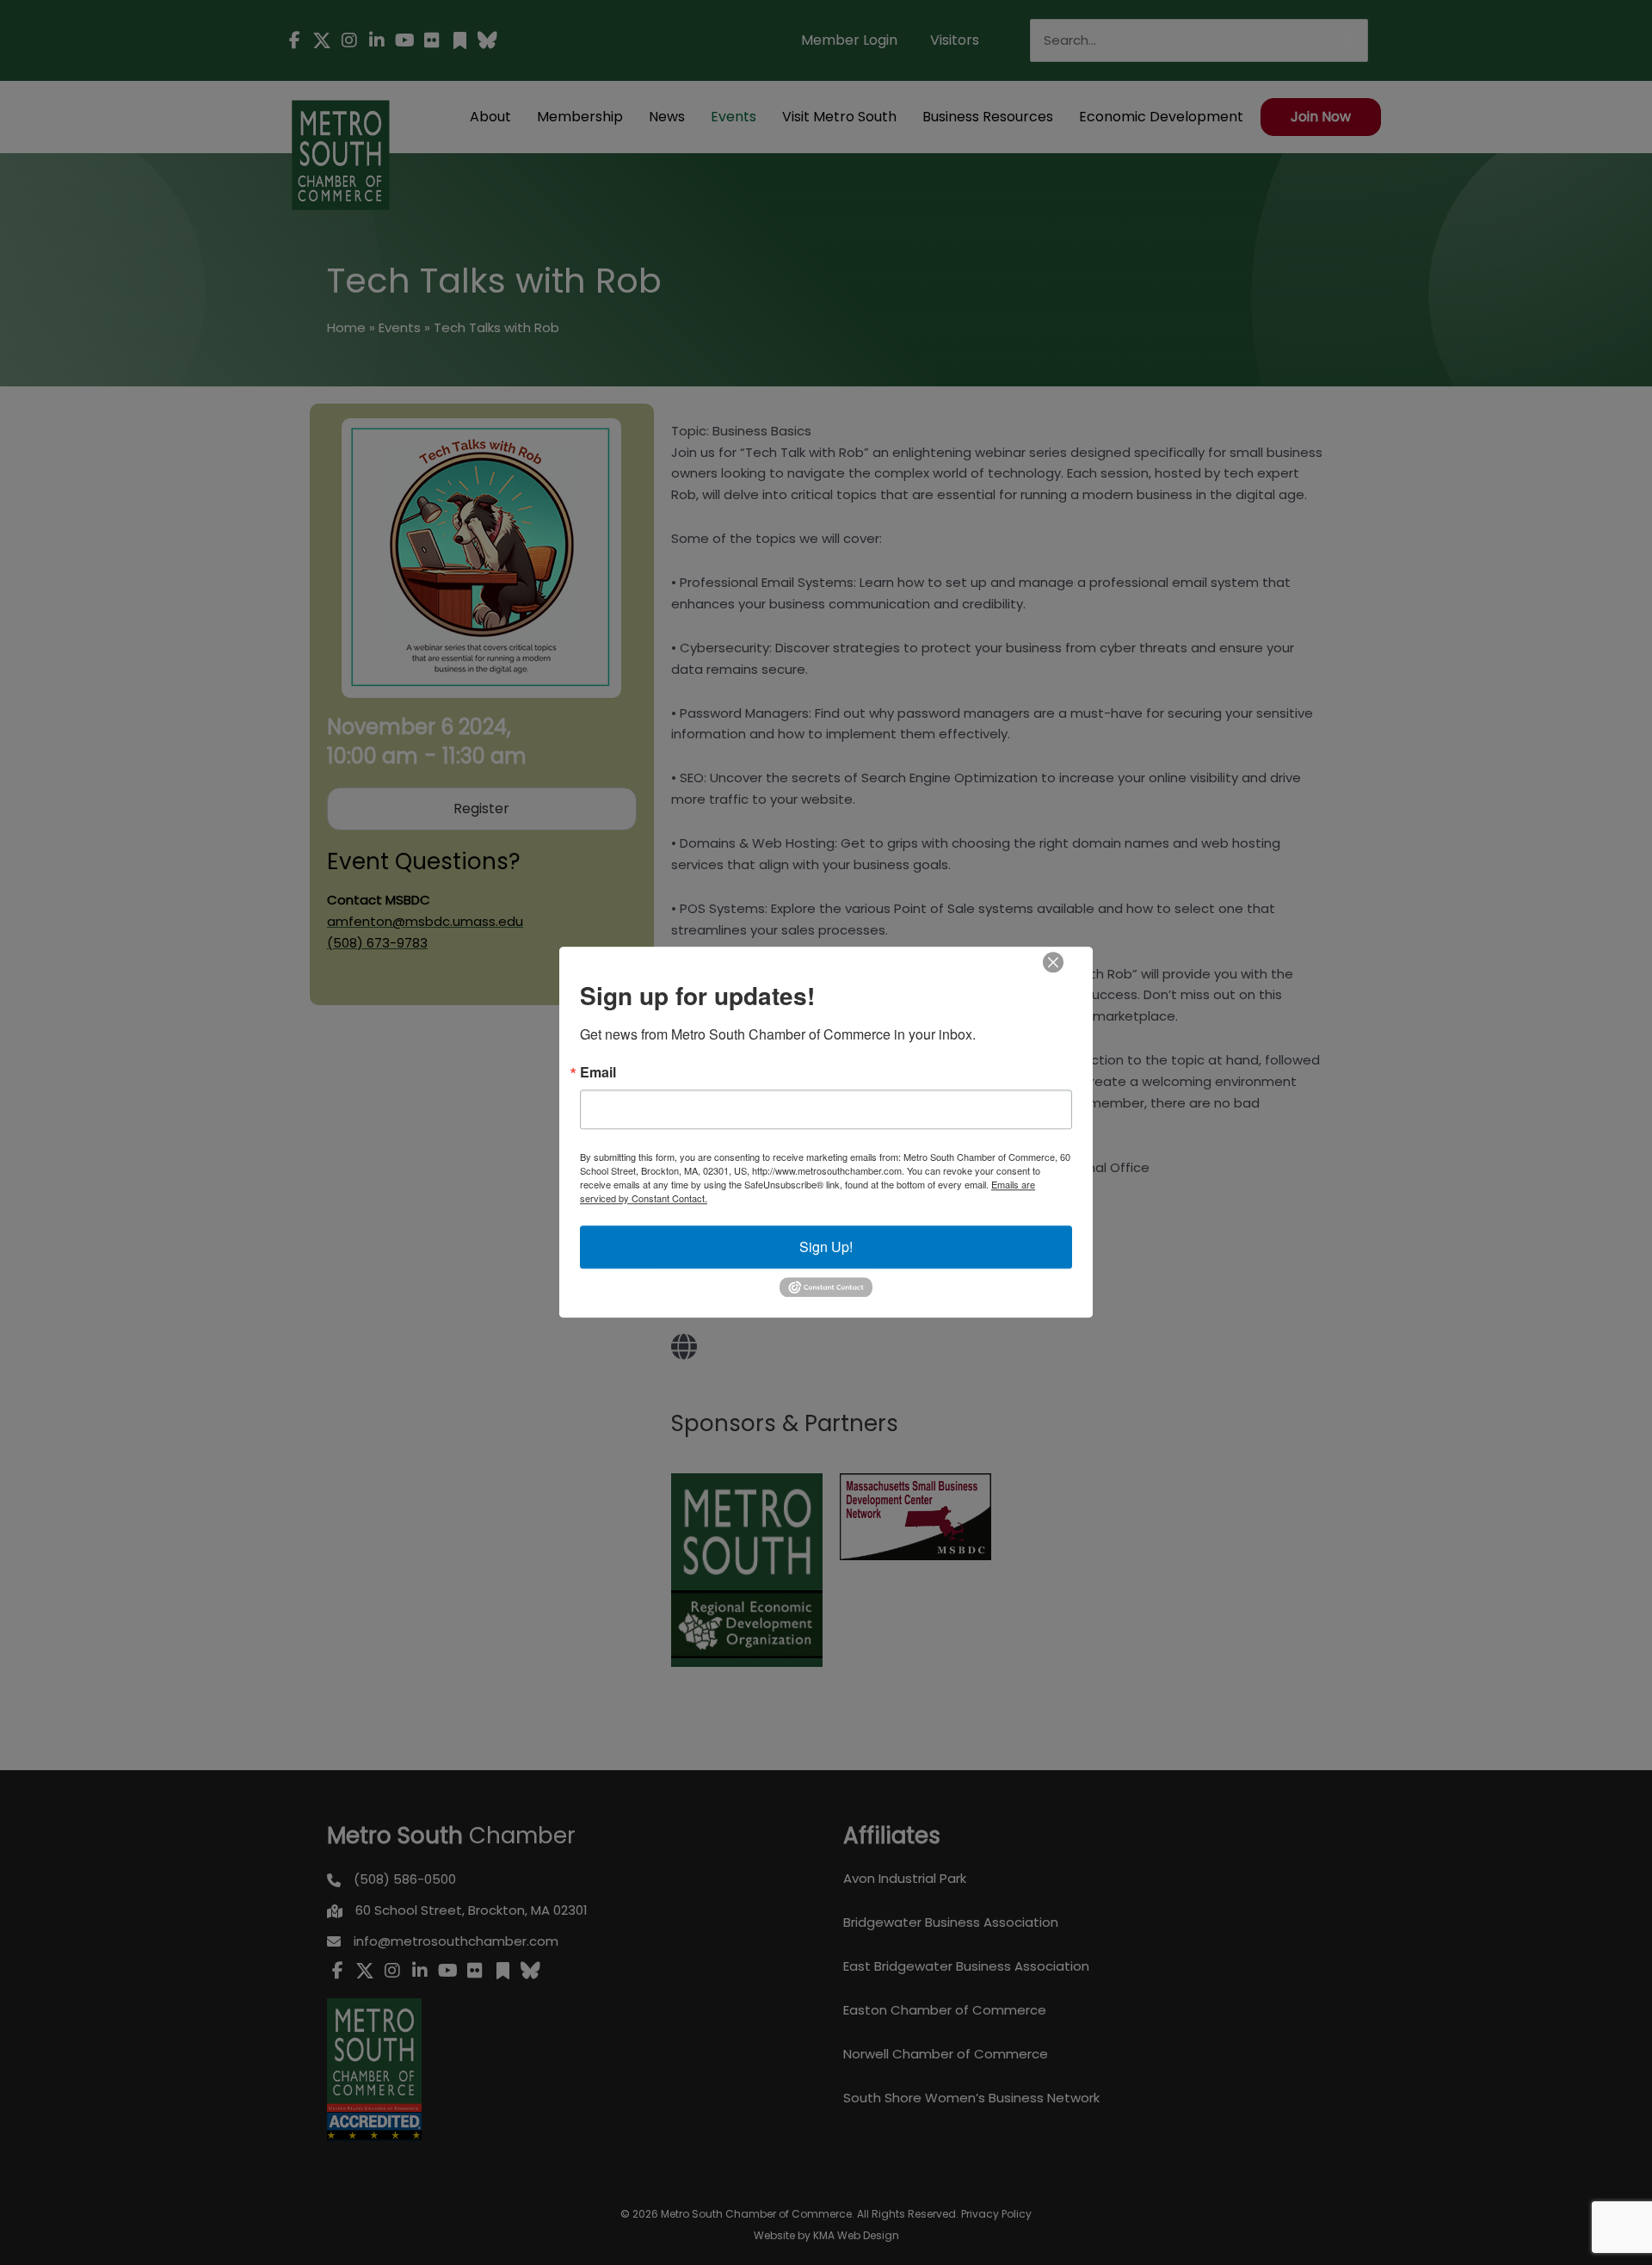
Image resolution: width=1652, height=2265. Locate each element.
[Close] (1053, 962)
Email (598, 1072)
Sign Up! (826, 1247)
